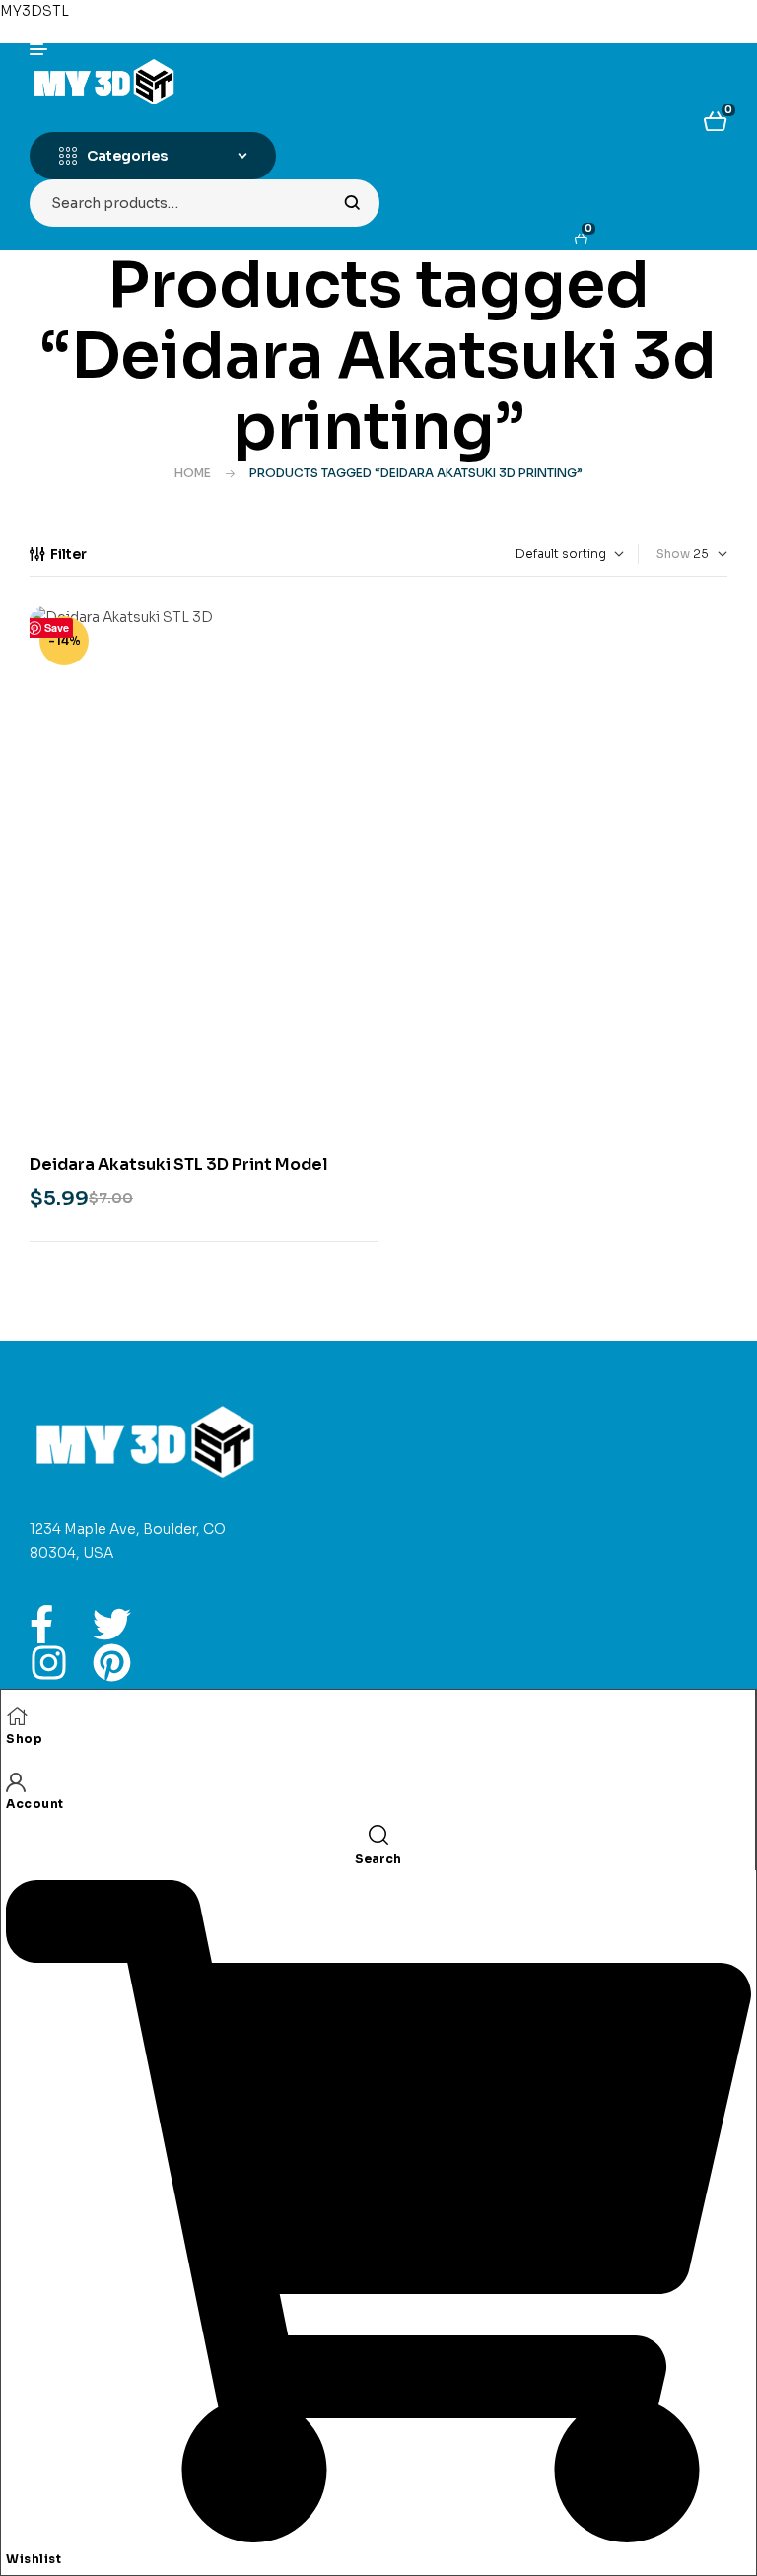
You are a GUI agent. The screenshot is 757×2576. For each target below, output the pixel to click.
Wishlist (34, 2559)
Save (57, 627)
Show (673, 554)
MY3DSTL (34, 11)
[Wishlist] (378, 2536)
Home (193, 473)
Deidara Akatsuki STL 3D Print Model (179, 1165)
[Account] (16, 1781)
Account (35, 1804)
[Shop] (17, 1716)
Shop (24, 1739)
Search (352, 203)
